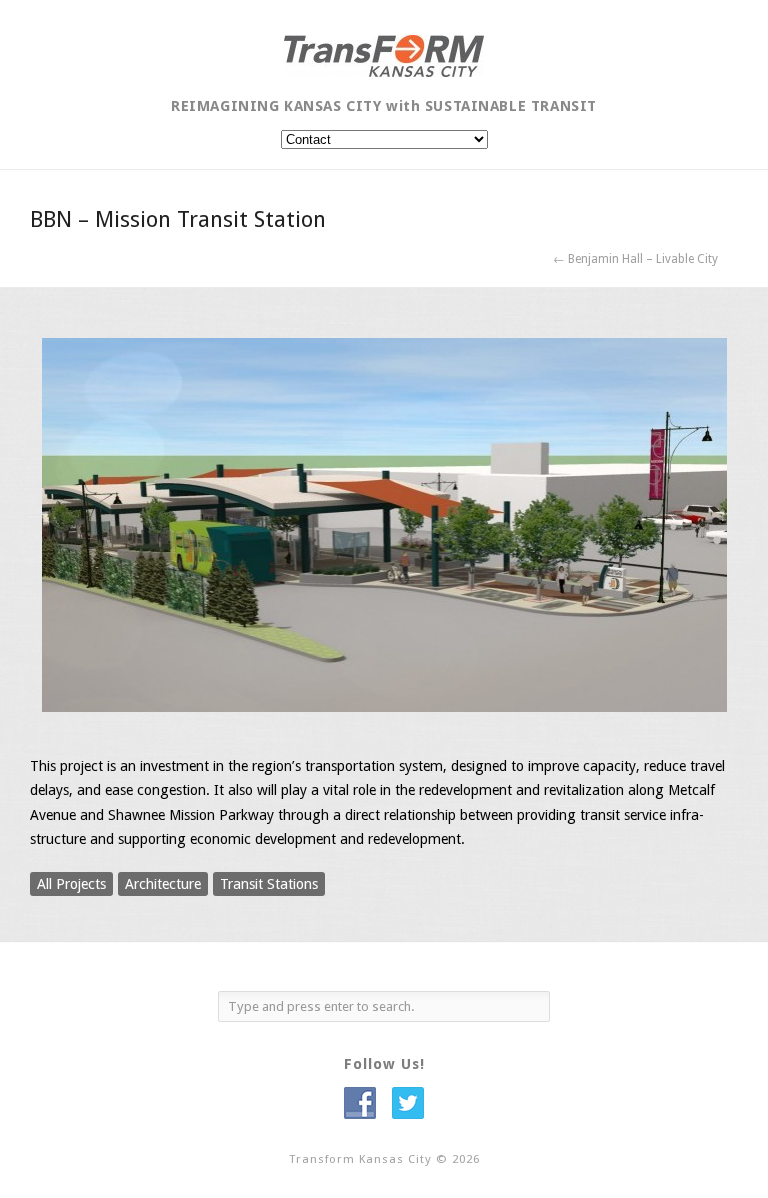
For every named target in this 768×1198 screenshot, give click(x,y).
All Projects (71, 884)
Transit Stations (269, 884)
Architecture (163, 884)
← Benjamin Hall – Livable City (635, 259)
